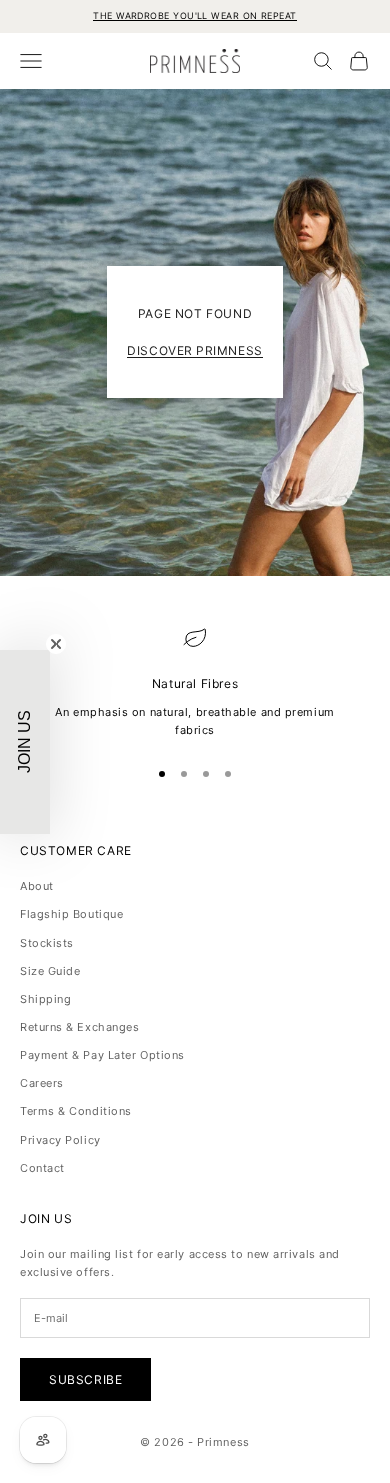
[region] (195, 682)
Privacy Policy (60, 1140)
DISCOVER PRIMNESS (194, 350)
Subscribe (85, 1379)
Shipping (45, 999)
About (37, 886)
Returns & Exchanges (79, 1027)
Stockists (47, 943)
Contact (42, 1168)
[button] (25, 742)
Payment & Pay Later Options (102, 1055)
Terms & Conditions (76, 1111)
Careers (42, 1083)
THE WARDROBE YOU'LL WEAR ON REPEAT (194, 15)
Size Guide (50, 971)
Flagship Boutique (71, 914)
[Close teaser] (56, 644)
